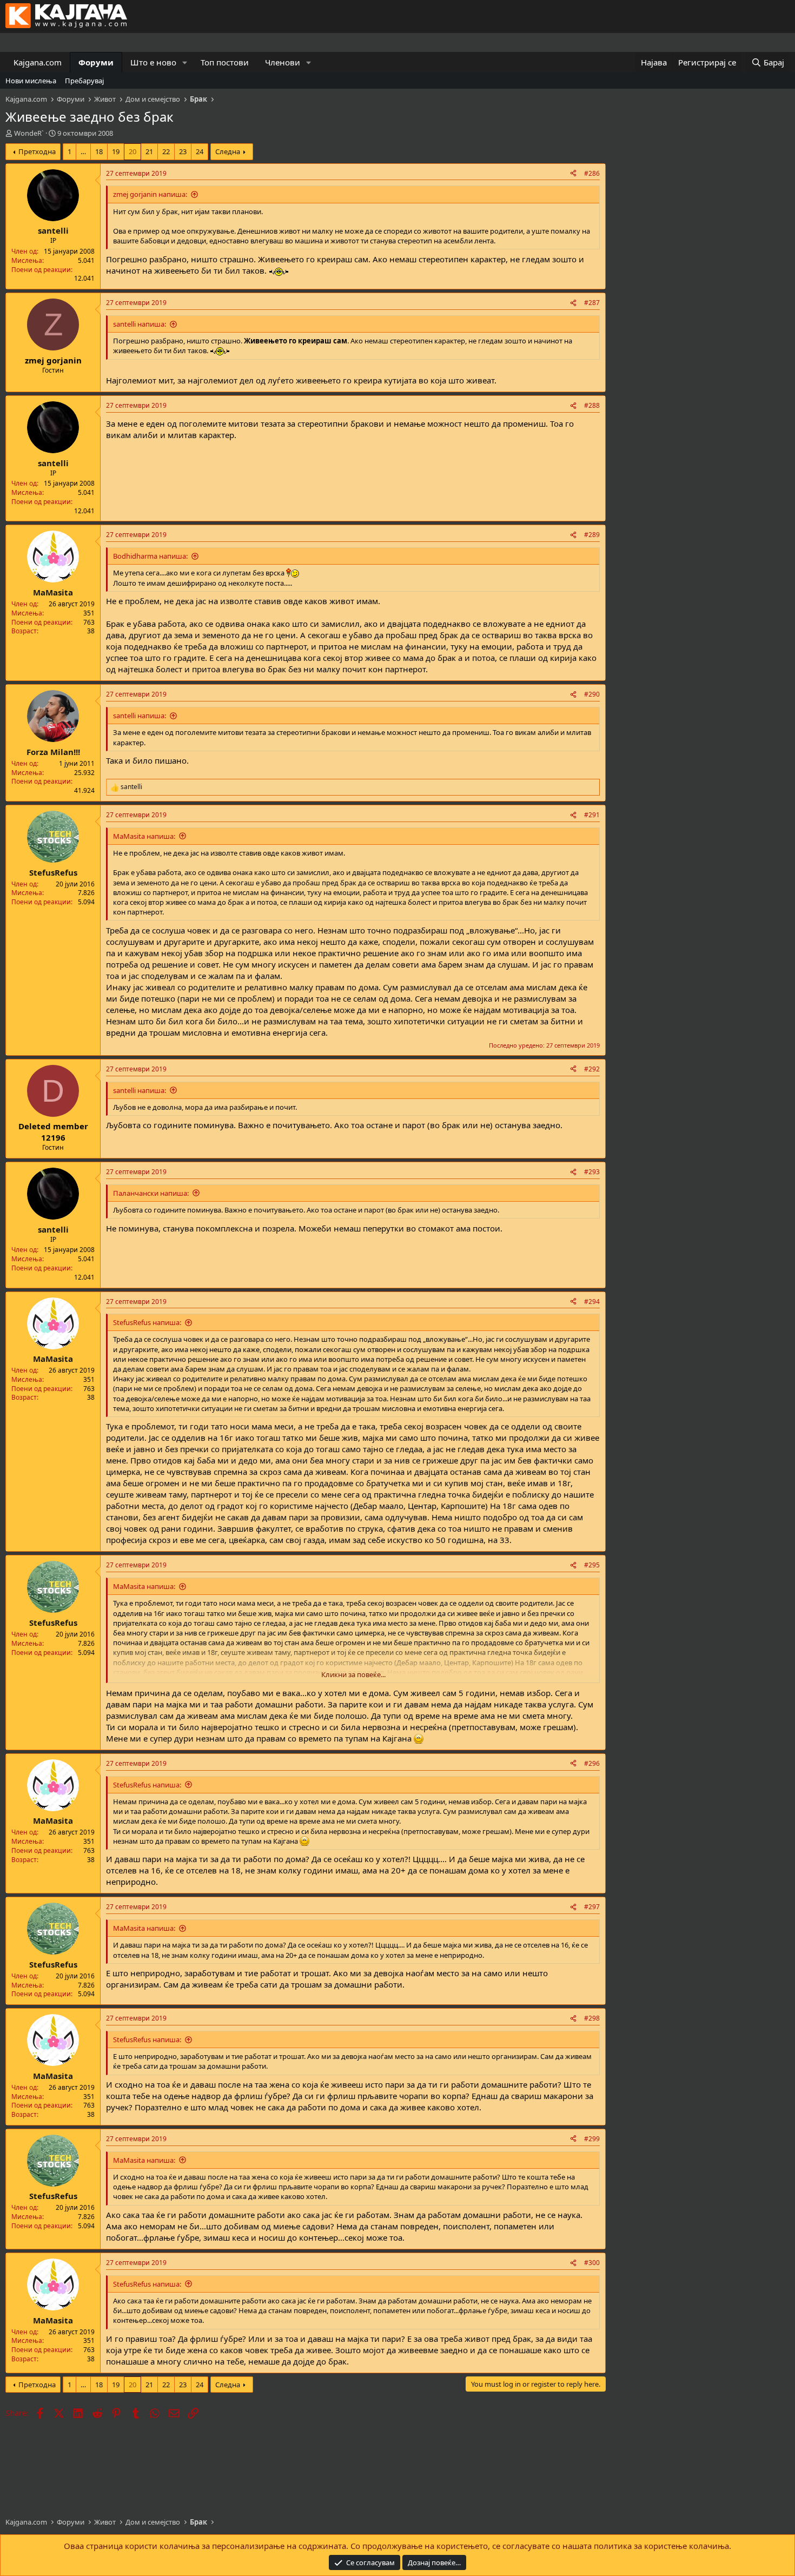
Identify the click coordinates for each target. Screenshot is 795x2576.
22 (166, 151)
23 (183, 151)
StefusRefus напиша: (147, 1322)
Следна (228, 151)
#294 (592, 1302)
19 (116, 151)
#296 (592, 1763)
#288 (592, 405)
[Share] (573, 174)
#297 (592, 1907)
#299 (592, 2139)
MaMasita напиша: (144, 836)
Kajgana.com (38, 62)
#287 (592, 303)
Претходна (37, 151)
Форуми (96, 62)
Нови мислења (31, 81)
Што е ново (153, 62)
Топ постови (225, 62)
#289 (592, 535)
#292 (592, 1069)
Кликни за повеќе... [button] (353, 1674)
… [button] (83, 151)
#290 (592, 694)
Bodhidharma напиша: (150, 556)
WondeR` (29, 133)
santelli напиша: (140, 324)
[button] (185, 62)
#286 (592, 173)
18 (99, 151)
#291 (592, 815)
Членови (283, 62)
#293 (592, 1172)
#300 (592, 2263)
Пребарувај (84, 81)
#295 (592, 1565)
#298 (592, 2018)
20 (132, 151)
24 (200, 151)
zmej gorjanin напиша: (150, 194)
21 (149, 151)
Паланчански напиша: (151, 1193)
